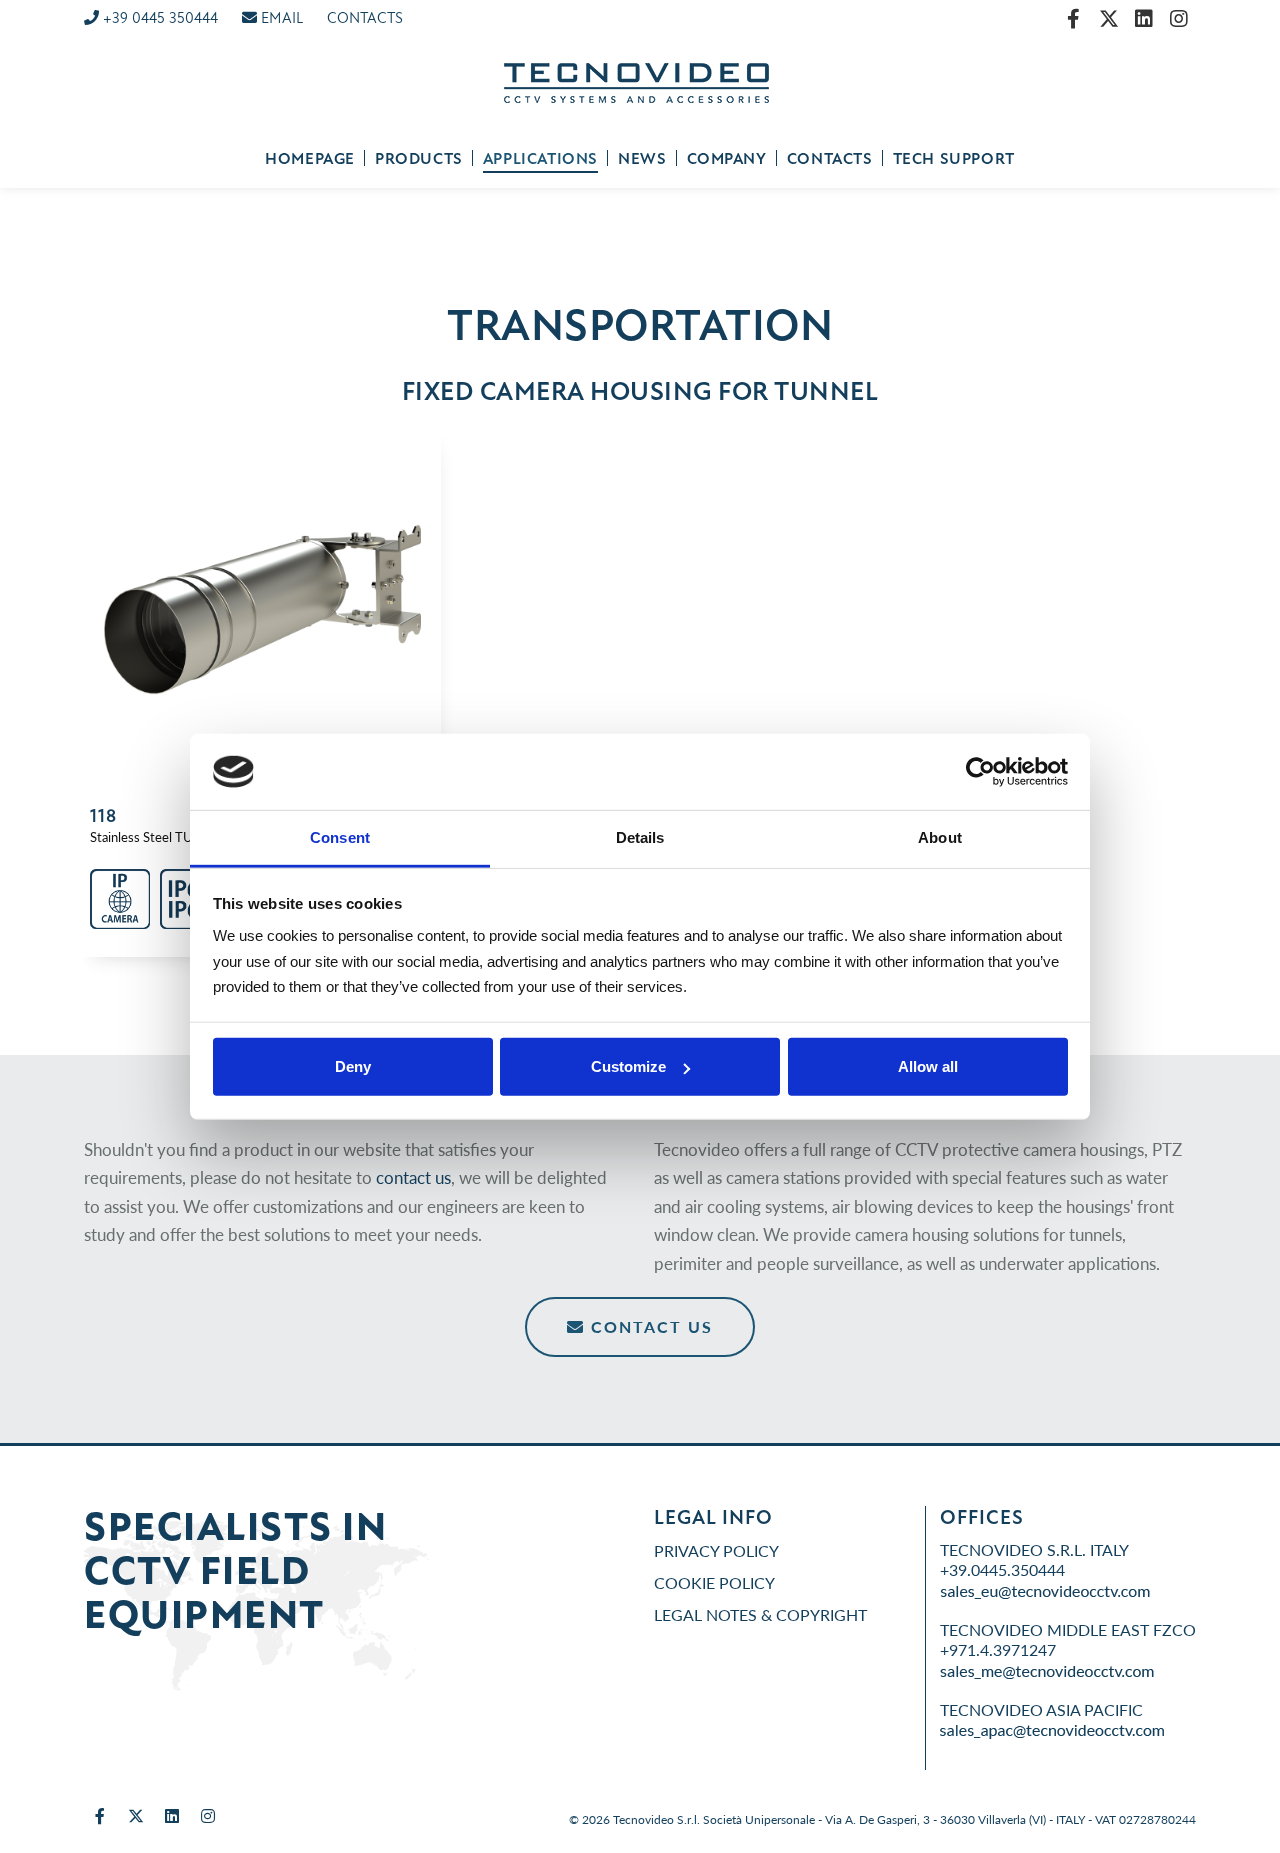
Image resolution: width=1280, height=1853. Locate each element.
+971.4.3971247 (998, 1649)
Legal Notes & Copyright (760, 1614)
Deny (353, 1066)
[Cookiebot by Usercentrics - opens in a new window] (980, 772)
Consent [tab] (340, 837)
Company (727, 159)
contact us (413, 1177)
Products (419, 159)
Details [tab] (640, 837)
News (642, 159)
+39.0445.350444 (1002, 1569)
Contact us (649, 1326)
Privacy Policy (716, 1550)
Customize (628, 1066)
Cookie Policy (714, 1582)
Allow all (928, 1066)
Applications (540, 159)
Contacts (830, 159)
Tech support (954, 159)
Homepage (310, 159)
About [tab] (940, 837)
